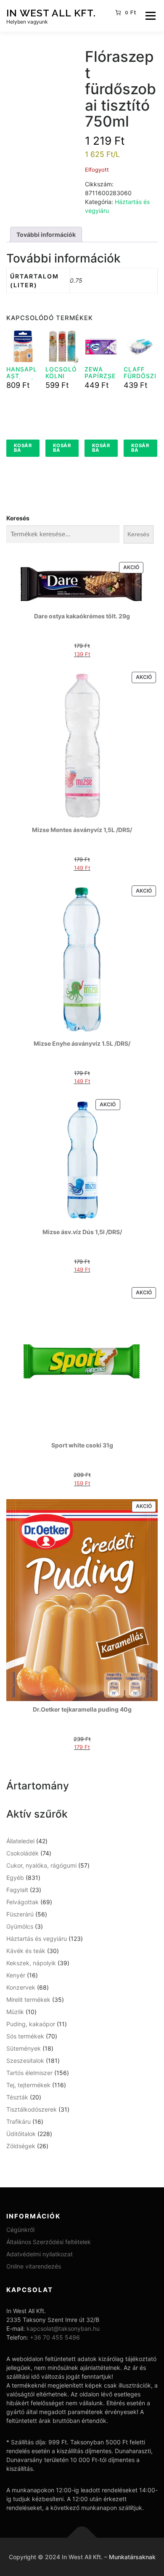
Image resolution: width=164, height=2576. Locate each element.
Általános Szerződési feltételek (49, 2242)
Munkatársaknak (132, 2557)
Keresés (18, 518)
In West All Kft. (51, 12)
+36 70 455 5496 (55, 2337)
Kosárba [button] (23, 448)
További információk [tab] (46, 235)
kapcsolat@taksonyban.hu (63, 2328)
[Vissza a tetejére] (82, 2538)
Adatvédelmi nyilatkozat (40, 2254)
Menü (150, 16)
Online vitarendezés (34, 2266)
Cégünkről (20, 2230)
